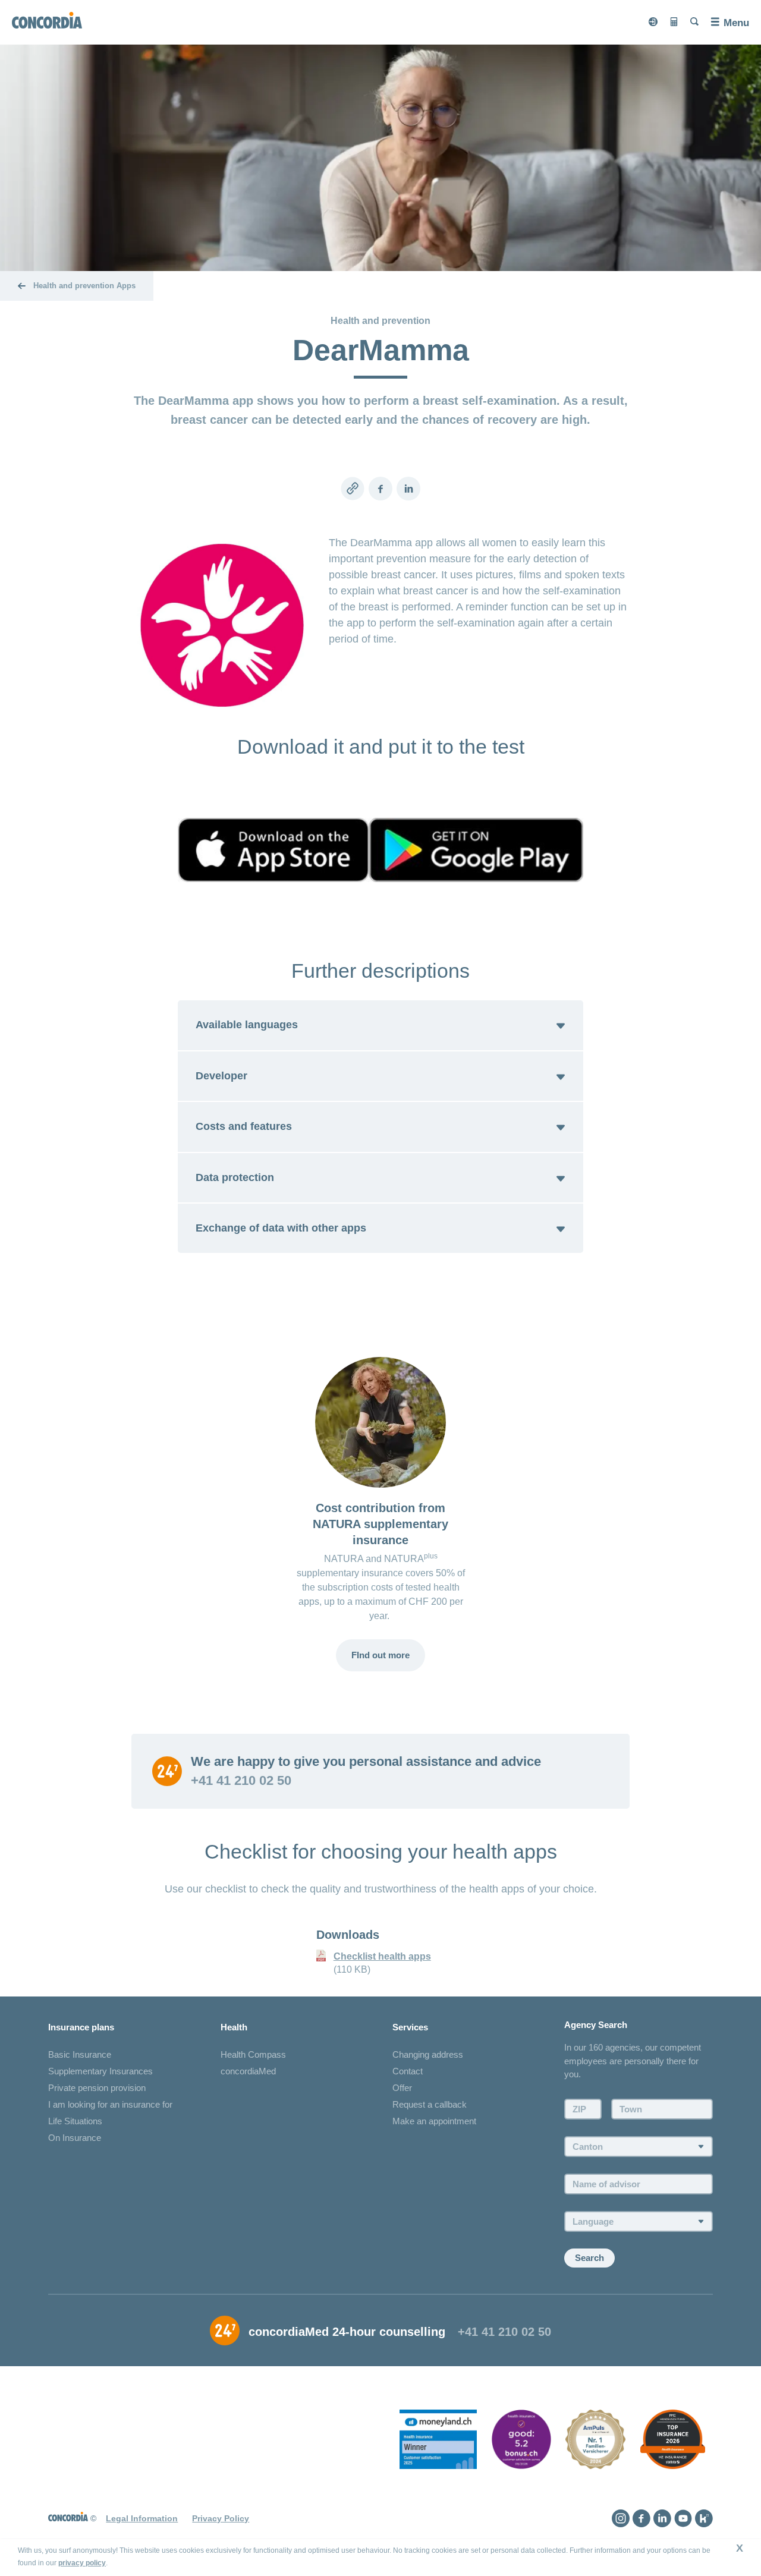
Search (589, 2258)
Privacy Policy (221, 2518)
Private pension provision (97, 2088)
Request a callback (430, 2104)
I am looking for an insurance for (110, 2104)
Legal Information (142, 2518)
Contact (408, 2071)
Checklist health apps (382, 1956)
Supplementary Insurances (100, 2071)
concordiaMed (248, 2071)
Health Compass (253, 2054)
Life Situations (75, 2121)
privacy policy (82, 2563)
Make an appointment (434, 2121)
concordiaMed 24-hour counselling (347, 2332)
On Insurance (75, 2138)
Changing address (428, 2054)
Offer (402, 2088)
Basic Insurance (80, 2054)
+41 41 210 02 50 (241, 1781)
